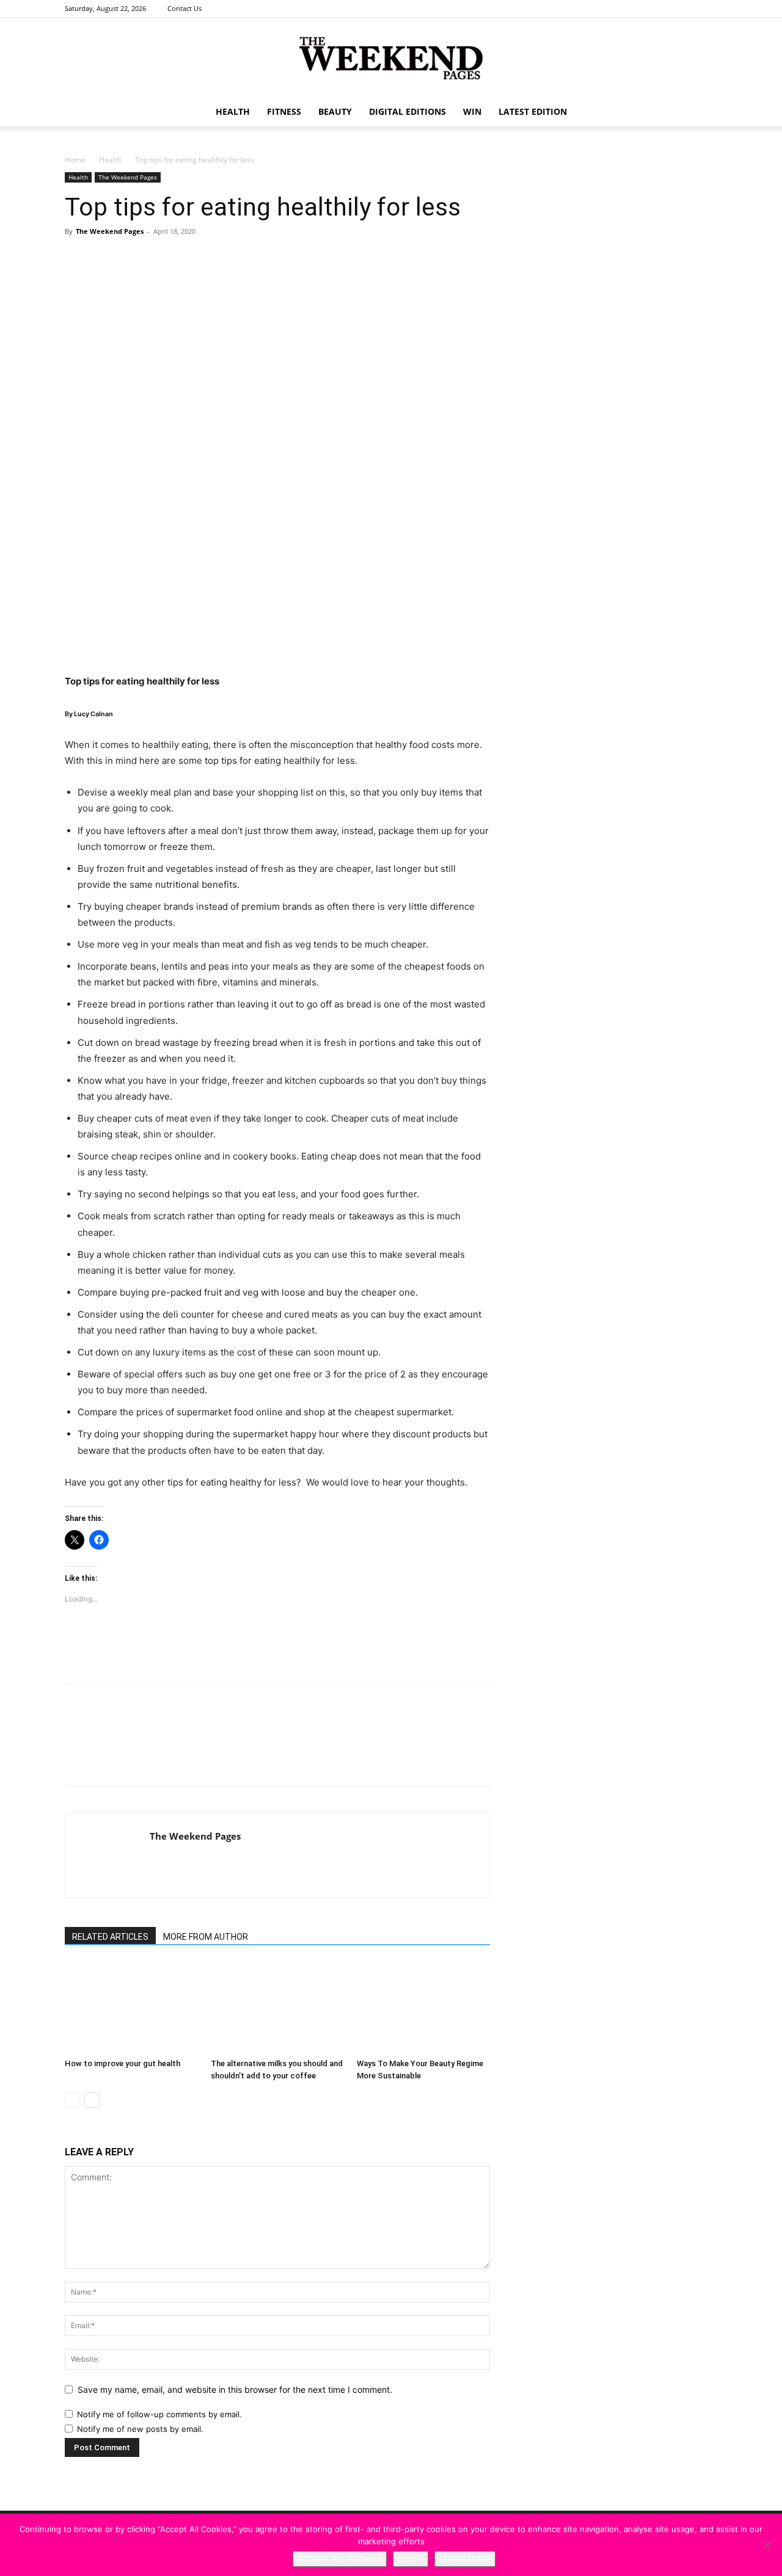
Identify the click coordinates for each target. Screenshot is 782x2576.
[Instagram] (688, 9)
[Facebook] (668, 9)
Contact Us (185, 8)
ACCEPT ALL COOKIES (340, 2559)
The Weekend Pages (128, 177)
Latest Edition (533, 111)
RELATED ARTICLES (110, 1937)
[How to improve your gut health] (131, 2008)
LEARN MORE (465, 2559)
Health (233, 111)
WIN (472, 111)
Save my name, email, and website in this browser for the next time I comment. (235, 2389)
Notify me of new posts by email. (140, 2429)
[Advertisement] (277, 642)
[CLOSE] (767, 2545)
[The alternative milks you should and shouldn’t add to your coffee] (277, 2008)
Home (75, 160)
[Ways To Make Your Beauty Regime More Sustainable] (423, 2008)
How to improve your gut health (122, 2063)
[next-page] (92, 2100)
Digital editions (407, 111)
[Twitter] (708, 9)
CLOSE (411, 2559)
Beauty (335, 111)
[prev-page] (72, 2100)
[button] (703, 113)
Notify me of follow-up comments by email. (159, 2414)
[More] (245, 274)
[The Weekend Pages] (391, 58)
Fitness (284, 111)
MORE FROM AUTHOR (206, 1937)
